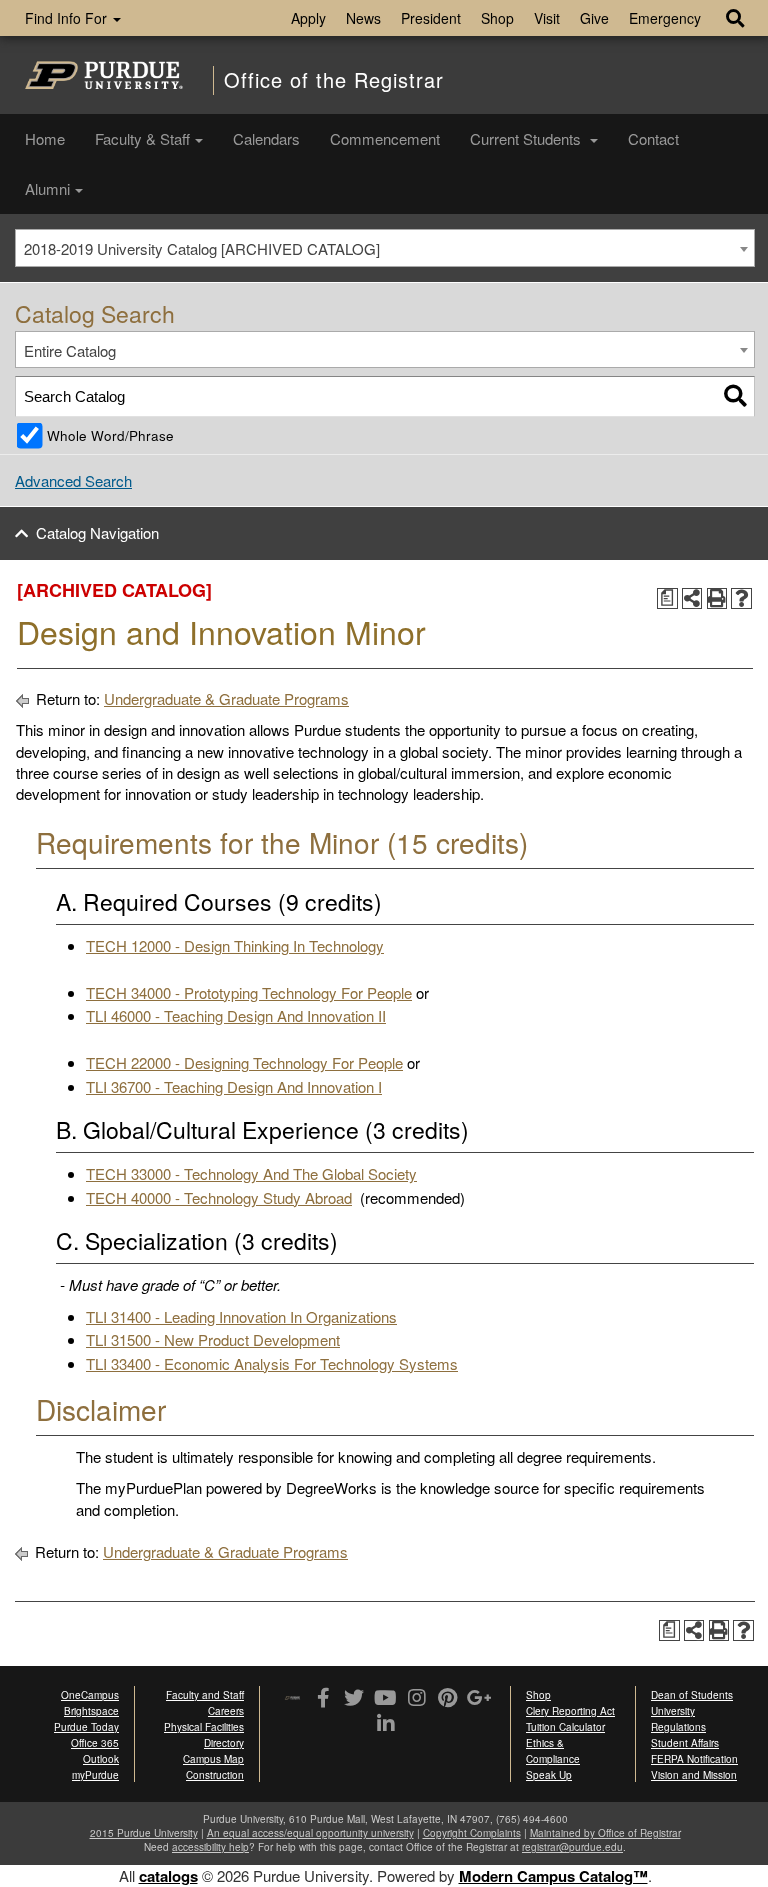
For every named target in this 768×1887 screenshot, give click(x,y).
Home (45, 138)
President (431, 18)
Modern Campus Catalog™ (553, 1876)
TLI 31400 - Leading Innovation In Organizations (241, 1316)
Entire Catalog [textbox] (70, 350)
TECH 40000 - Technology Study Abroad (219, 1197)
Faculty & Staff (142, 138)
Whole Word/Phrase (110, 435)
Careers (226, 1711)
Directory (224, 1743)
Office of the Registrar (334, 80)
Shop (497, 18)
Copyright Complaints (472, 1833)
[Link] (323, 1699)
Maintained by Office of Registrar (605, 1833)
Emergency (665, 18)
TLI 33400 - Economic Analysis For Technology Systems (272, 1363)
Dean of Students (692, 1695)
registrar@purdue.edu (572, 1847)
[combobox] (385, 248)
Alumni (47, 188)
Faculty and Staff (205, 1695)
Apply (308, 18)
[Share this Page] (692, 598)
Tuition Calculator (565, 1727)
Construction (215, 1775)
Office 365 (95, 1743)
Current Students (527, 138)
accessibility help (210, 1847)
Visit (547, 18)
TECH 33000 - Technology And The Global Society (251, 1173)
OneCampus (90, 1695)
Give (594, 18)
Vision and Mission (694, 1775)
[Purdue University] (104, 75)
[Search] (735, 396)
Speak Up (549, 1775)
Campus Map (213, 1759)
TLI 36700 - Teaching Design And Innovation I (234, 1086)
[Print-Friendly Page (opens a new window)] (717, 598)
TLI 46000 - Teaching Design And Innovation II (236, 1015)
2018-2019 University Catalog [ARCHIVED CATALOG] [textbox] (202, 248)
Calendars (266, 138)
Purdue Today (86, 1727)
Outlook (101, 1759)
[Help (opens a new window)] (741, 598)
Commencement (385, 138)
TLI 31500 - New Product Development (213, 1339)
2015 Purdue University (144, 1833)
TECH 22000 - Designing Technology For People (244, 1062)
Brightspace (91, 1711)
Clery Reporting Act (570, 1711)
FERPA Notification (694, 1759)
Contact (653, 138)
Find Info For (68, 18)
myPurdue (95, 1775)
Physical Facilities (204, 1727)
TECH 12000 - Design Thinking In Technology (235, 945)
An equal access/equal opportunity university (310, 1833)
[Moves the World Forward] (292, 1699)
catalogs (168, 1876)
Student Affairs (685, 1743)
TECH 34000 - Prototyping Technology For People (249, 992)
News (363, 18)
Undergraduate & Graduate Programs (226, 698)
